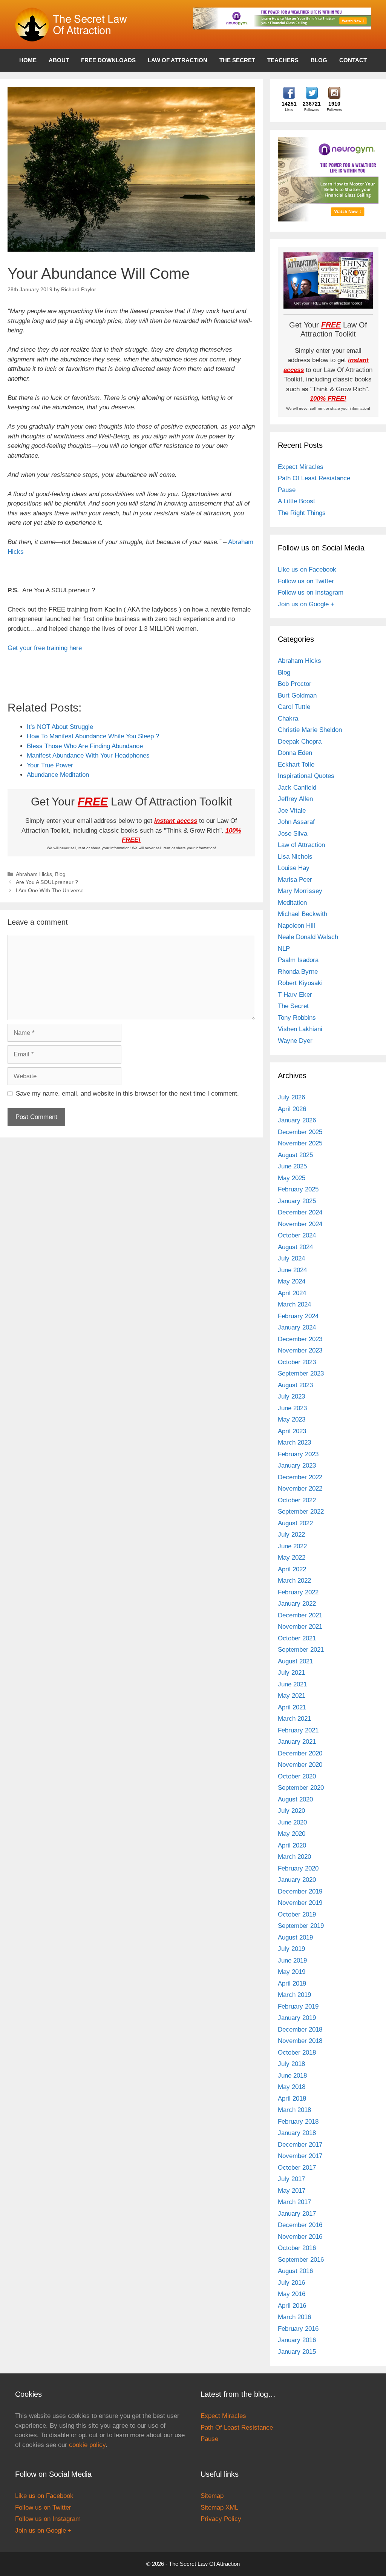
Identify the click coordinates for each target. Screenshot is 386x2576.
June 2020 (292, 1822)
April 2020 (292, 1845)
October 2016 (297, 2248)
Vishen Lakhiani (300, 1029)
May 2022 (292, 1558)
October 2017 (297, 2168)
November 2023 (300, 1350)
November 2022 (300, 1489)
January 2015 (297, 2352)
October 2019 (297, 1914)
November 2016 (300, 2237)
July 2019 (291, 1949)
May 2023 (292, 1419)
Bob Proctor (295, 684)
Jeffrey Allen (295, 799)
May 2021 (292, 1696)
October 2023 (297, 1362)
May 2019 (292, 1972)
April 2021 (292, 1707)
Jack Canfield (297, 788)
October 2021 (297, 1638)
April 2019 (292, 1983)
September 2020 (301, 1788)
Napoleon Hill (296, 926)
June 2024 (292, 1270)
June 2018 (292, 2076)
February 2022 (298, 1592)
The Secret (237, 60)
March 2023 (294, 1442)
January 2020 (297, 1880)
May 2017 (292, 2191)
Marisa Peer (295, 880)
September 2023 (301, 1373)
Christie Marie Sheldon (310, 730)
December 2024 (300, 1212)
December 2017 (300, 2145)
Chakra (288, 719)
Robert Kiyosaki (300, 983)
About (59, 60)
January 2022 (297, 1604)
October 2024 (297, 1235)
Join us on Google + (306, 604)
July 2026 (291, 1097)
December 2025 (300, 1132)
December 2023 (300, 1339)
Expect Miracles (301, 467)
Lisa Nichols (295, 857)
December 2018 (300, 2030)
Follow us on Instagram (311, 593)
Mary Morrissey (300, 891)
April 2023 (292, 1431)
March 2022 (294, 1581)
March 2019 (294, 1995)
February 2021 (298, 1730)
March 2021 (294, 1719)
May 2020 (292, 1834)
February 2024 (298, 1316)
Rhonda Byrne (298, 972)
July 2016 (291, 2283)
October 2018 (297, 2053)
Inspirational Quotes (306, 776)
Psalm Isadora (298, 960)
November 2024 (300, 1224)
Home (28, 60)
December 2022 (300, 1477)
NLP (284, 949)
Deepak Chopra (300, 742)
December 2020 (300, 1753)
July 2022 (291, 1535)
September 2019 (301, 1926)
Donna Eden (295, 753)
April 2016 (292, 2306)
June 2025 (292, 1166)
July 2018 (291, 2064)
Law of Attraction (178, 60)
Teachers (283, 60)
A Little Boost (296, 501)
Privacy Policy (221, 2519)
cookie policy (87, 2445)
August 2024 (295, 1247)
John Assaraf (296, 822)
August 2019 (295, 1937)
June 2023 (292, 1408)
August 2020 (295, 1799)
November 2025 (300, 1143)
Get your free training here (45, 648)
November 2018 (300, 2041)
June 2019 (292, 1960)
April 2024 (292, 1293)
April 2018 (292, 2099)
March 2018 (294, 2110)
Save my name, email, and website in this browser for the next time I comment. (127, 1094)
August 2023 (295, 1385)
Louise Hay (294, 868)
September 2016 (301, 2260)
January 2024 (297, 1327)
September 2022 (301, 1512)
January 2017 (297, 2214)
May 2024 (292, 1281)
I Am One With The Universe (50, 890)
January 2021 (297, 1742)
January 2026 (297, 1120)
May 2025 (292, 1178)
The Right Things (302, 513)
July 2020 (291, 1811)
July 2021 (291, 1673)
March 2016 (294, 2317)
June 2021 (292, 1684)
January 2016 (297, 2340)
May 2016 (292, 2294)
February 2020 (298, 1868)
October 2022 (297, 1500)
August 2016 (295, 2271)
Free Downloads (108, 60)
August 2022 (295, 1523)
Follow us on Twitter (306, 581)
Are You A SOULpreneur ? (47, 882)
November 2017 (300, 2156)
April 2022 (292, 1569)
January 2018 (297, 2133)
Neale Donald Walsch (308, 937)
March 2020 (294, 1857)
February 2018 (298, 2122)
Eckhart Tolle (296, 765)
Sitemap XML (219, 2508)
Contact (353, 60)
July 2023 (291, 1396)
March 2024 (294, 1304)
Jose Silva (293, 834)
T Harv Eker (295, 995)
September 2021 (301, 1650)
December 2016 (300, 2225)
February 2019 (298, 2007)
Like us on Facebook (307, 569)
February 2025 (298, 1189)
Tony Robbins (297, 1018)
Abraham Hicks (34, 874)
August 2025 (295, 1155)
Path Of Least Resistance (314, 478)
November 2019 (300, 1903)
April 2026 (292, 1109)
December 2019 (300, 1891)
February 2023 (298, 1454)
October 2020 (297, 1776)
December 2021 (300, 1615)
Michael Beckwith (303, 914)
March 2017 (294, 2202)
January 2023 (297, 1466)
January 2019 (297, 2018)
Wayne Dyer (295, 1041)
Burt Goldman (297, 695)
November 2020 (300, 1765)
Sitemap (212, 2496)
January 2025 (297, 1201)
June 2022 (292, 1546)
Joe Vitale (292, 811)
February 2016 (298, 2329)
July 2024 (291, 1258)
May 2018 (292, 2087)
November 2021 (300, 1627)
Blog (319, 60)
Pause (287, 490)
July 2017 (291, 2179)
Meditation (292, 903)
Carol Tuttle (294, 707)
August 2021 (295, 1661)
